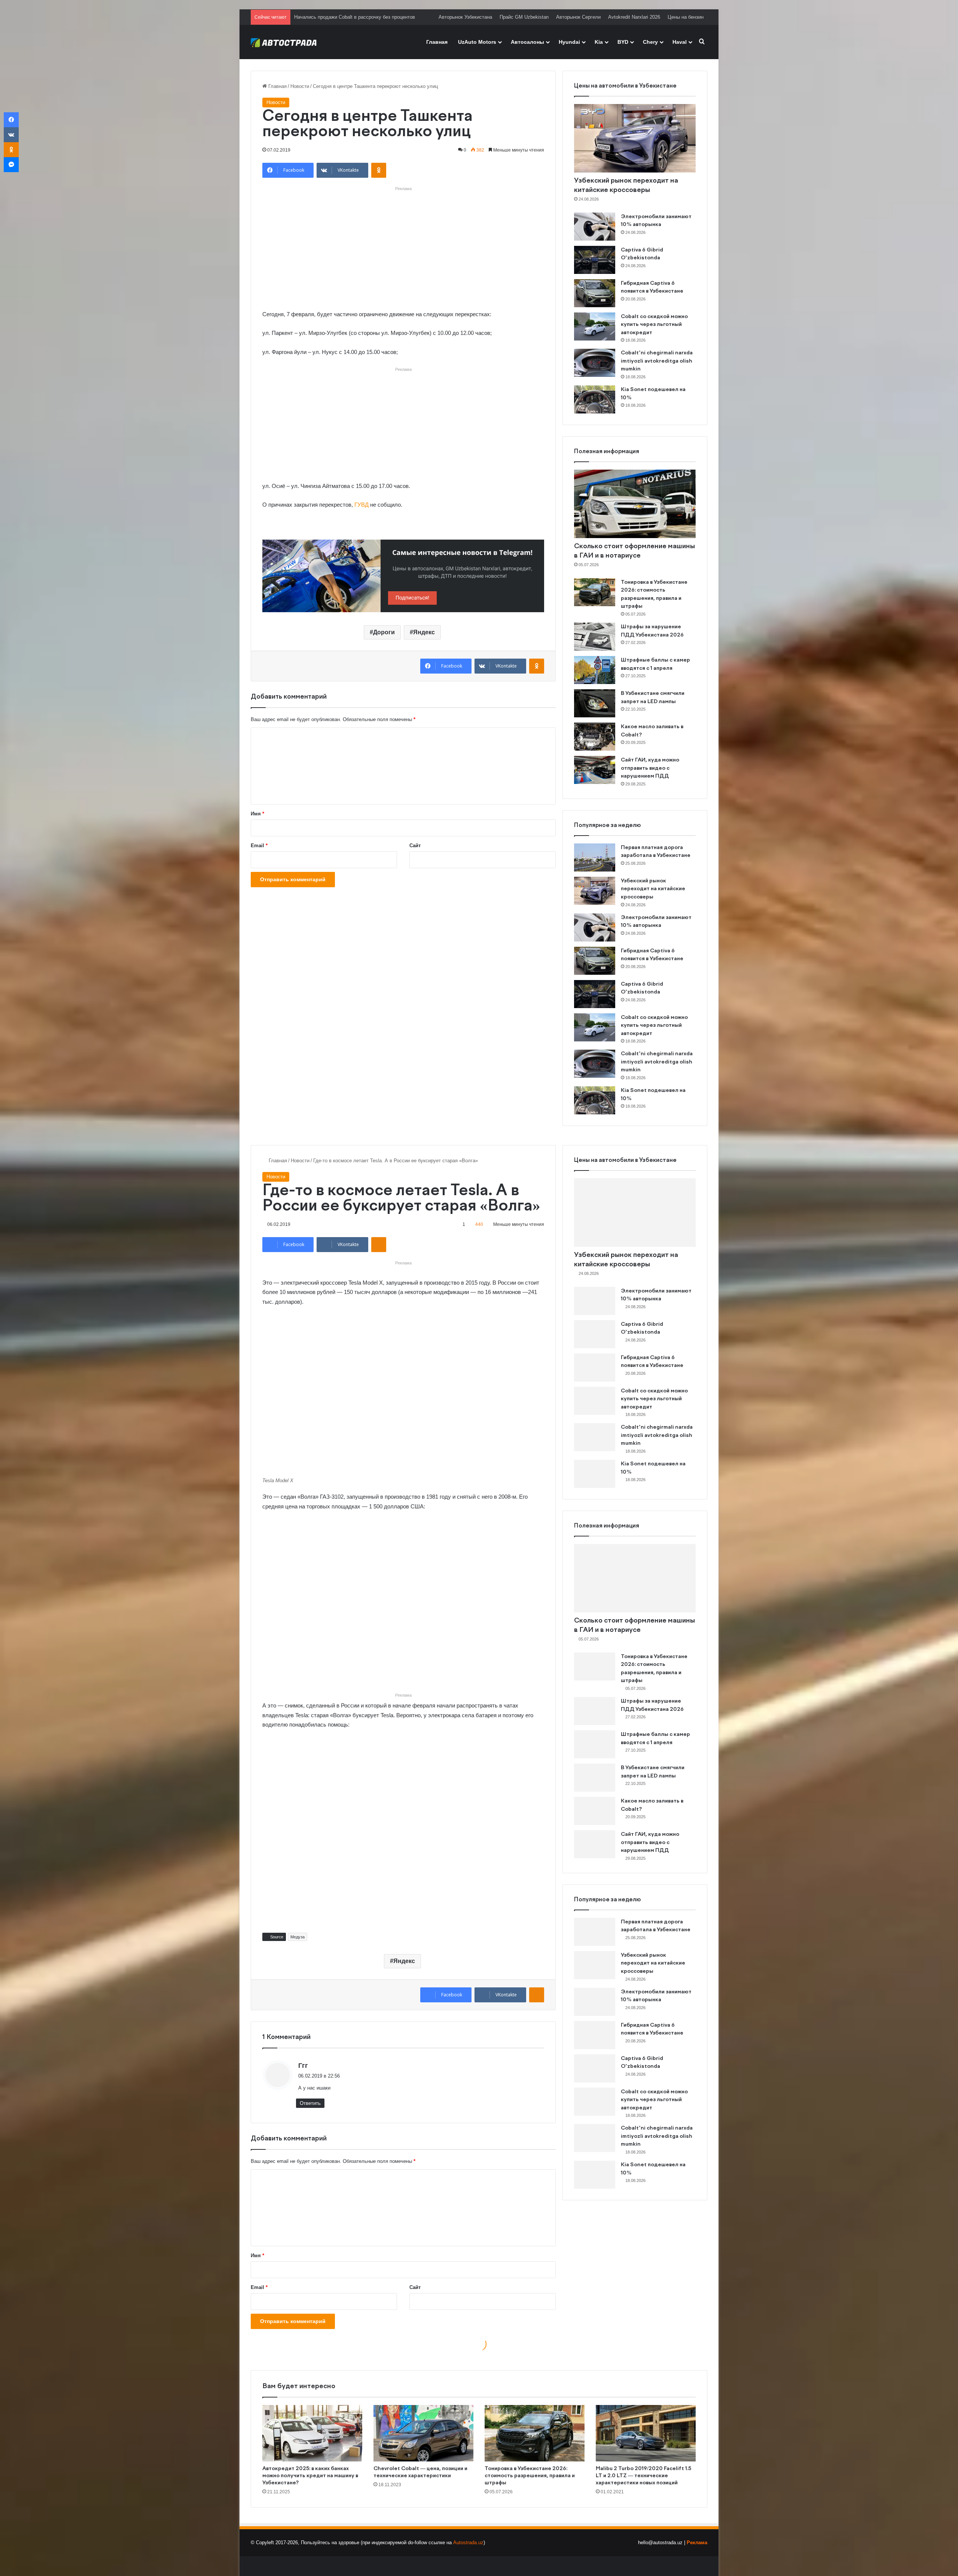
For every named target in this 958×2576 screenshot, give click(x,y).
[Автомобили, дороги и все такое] (284, 42)
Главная (437, 42)
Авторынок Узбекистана (465, 17)
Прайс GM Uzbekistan (524, 17)
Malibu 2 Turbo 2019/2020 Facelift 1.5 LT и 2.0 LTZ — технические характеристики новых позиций (643, 2476)
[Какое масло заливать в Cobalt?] (595, 737)
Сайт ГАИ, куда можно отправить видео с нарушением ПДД (650, 768)
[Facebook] (11, 120)
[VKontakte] (11, 135)
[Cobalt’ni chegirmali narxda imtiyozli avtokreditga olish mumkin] (595, 363)
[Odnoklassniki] (379, 170)
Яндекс (424, 632)
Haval (680, 42)
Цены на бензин (686, 17)
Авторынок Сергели (578, 17)
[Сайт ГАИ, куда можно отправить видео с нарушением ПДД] (595, 770)
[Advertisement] (403, 246)
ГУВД (361, 505)
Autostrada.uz (468, 2543)
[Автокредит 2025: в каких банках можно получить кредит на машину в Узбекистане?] (312, 2433)
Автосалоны (527, 42)
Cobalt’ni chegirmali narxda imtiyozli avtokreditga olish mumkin (657, 361)
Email (259, 846)
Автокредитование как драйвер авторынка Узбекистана (357, 17)
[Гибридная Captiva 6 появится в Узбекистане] (595, 293)
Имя (257, 814)
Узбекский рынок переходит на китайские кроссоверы (653, 889)
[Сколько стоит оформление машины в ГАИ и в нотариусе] (635, 504)
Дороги (384, 632)
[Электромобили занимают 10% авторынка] (595, 227)
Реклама (697, 2543)
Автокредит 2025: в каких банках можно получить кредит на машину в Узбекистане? (310, 2476)
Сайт (415, 846)
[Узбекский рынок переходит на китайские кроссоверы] (635, 138)
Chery (650, 42)
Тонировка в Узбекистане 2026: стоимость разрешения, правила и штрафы (530, 2476)
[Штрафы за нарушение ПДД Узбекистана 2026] (595, 637)
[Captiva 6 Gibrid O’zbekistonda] (595, 260)
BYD (623, 42)
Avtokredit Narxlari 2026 (634, 17)
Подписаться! (412, 598)
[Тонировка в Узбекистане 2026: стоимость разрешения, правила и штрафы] (595, 592)
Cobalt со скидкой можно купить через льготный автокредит (654, 325)
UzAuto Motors (477, 42)
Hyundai (569, 42)
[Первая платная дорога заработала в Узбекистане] (595, 857)
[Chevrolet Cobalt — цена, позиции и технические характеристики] (423, 2433)
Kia (599, 42)
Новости (300, 86)
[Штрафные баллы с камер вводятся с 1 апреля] (595, 670)
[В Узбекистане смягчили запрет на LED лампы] (595, 703)
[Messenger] (11, 165)
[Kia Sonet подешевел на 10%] (595, 399)
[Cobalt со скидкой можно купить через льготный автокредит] (595, 326)
